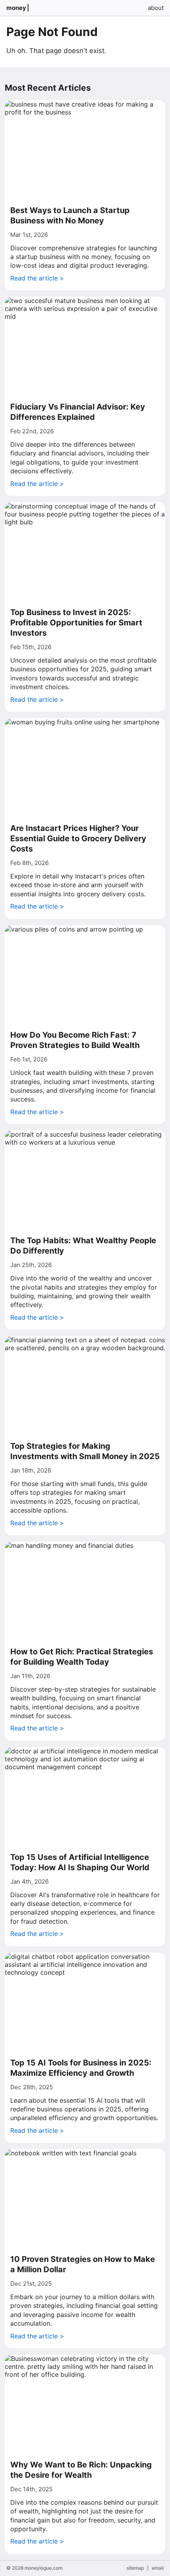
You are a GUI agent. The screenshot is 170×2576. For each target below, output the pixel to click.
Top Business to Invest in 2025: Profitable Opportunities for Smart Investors (76, 623)
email (158, 2568)
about (156, 8)
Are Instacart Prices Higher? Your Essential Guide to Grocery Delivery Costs (78, 838)
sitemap (135, 2568)
